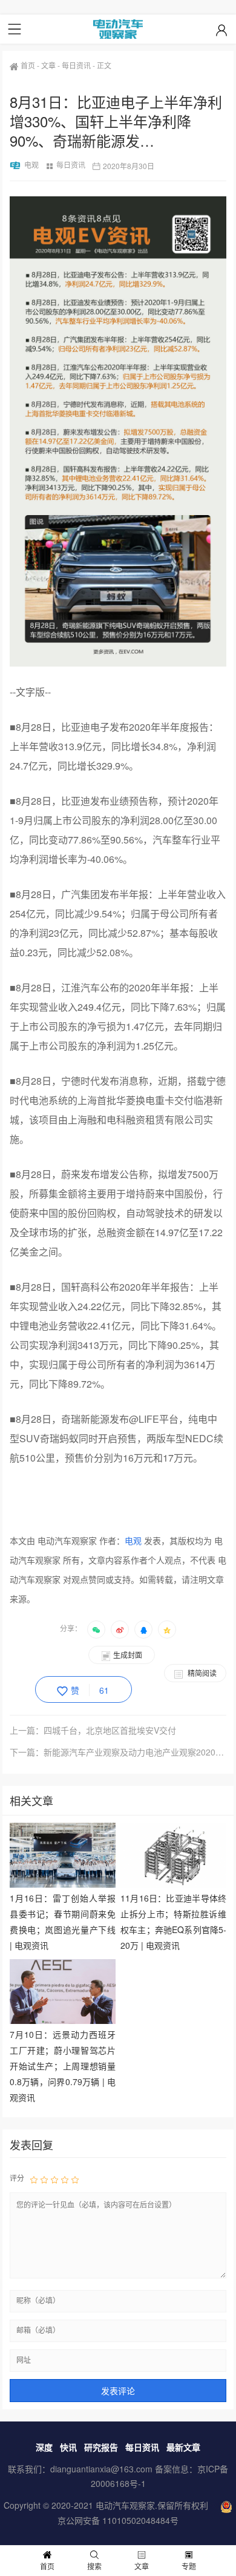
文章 (48, 65)
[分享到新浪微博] (120, 1629)
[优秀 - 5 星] (75, 2178)
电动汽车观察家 (125, 2505)
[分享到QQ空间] (167, 1629)
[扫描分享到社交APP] (96, 1629)
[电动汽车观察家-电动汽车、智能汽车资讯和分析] (118, 29)
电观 (31, 165)
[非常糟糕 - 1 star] (34, 2178)
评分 (17, 2178)
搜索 (94, 2566)
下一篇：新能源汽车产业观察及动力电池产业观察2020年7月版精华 (118, 1752)
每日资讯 (76, 65)
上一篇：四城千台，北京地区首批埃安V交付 (93, 1730)
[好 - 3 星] (54, 2178)
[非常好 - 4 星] (65, 2178)
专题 (189, 2566)
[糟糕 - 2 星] (44, 2178)
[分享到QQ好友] (143, 1629)
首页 (28, 65)
